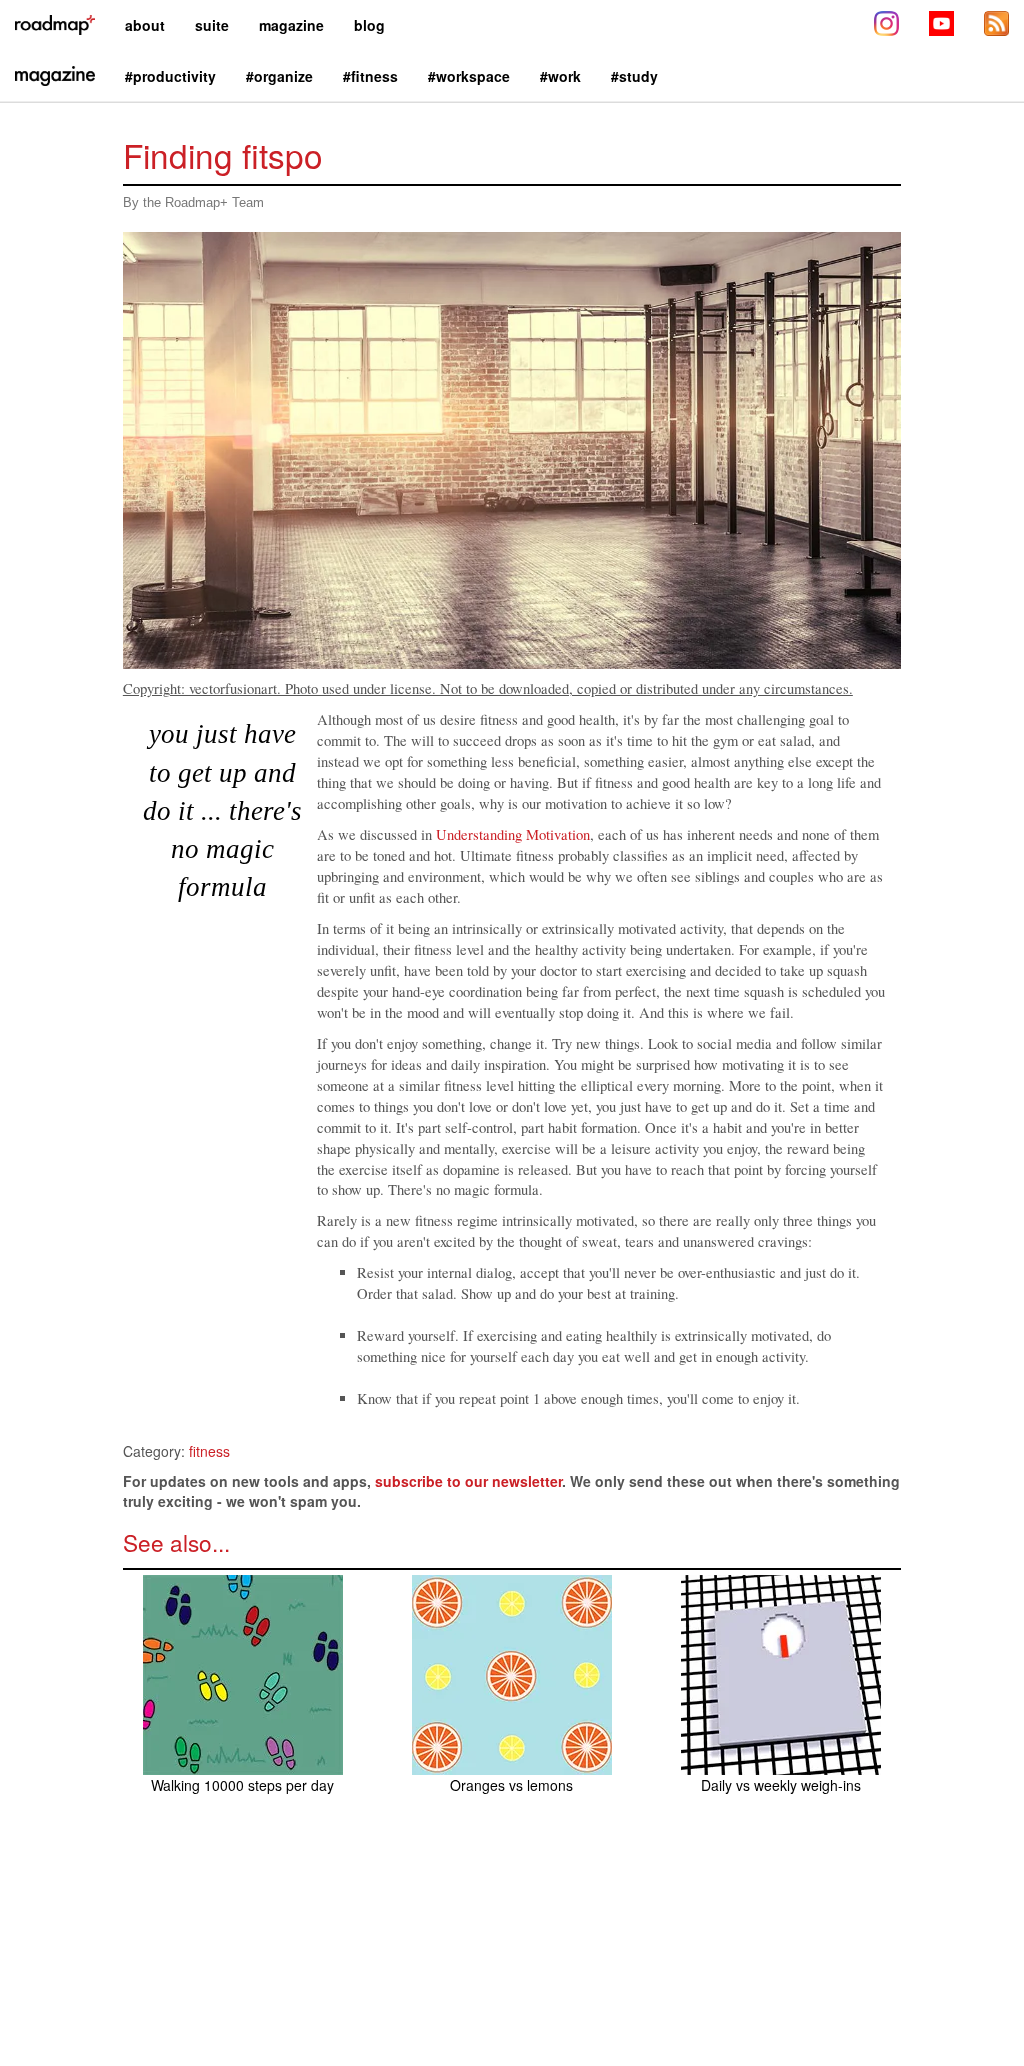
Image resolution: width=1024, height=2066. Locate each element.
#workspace (469, 76)
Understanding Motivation (513, 834)
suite (212, 25)
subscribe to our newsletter (468, 1481)
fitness (209, 1451)
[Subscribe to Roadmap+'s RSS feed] (996, 25)
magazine (291, 25)
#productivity (170, 76)
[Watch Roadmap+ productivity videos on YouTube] (941, 25)
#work (560, 76)
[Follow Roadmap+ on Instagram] (886, 25)
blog (369, 25)
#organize (279, 76)
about (145, 25)
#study (634, 76)
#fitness (370, 76)
